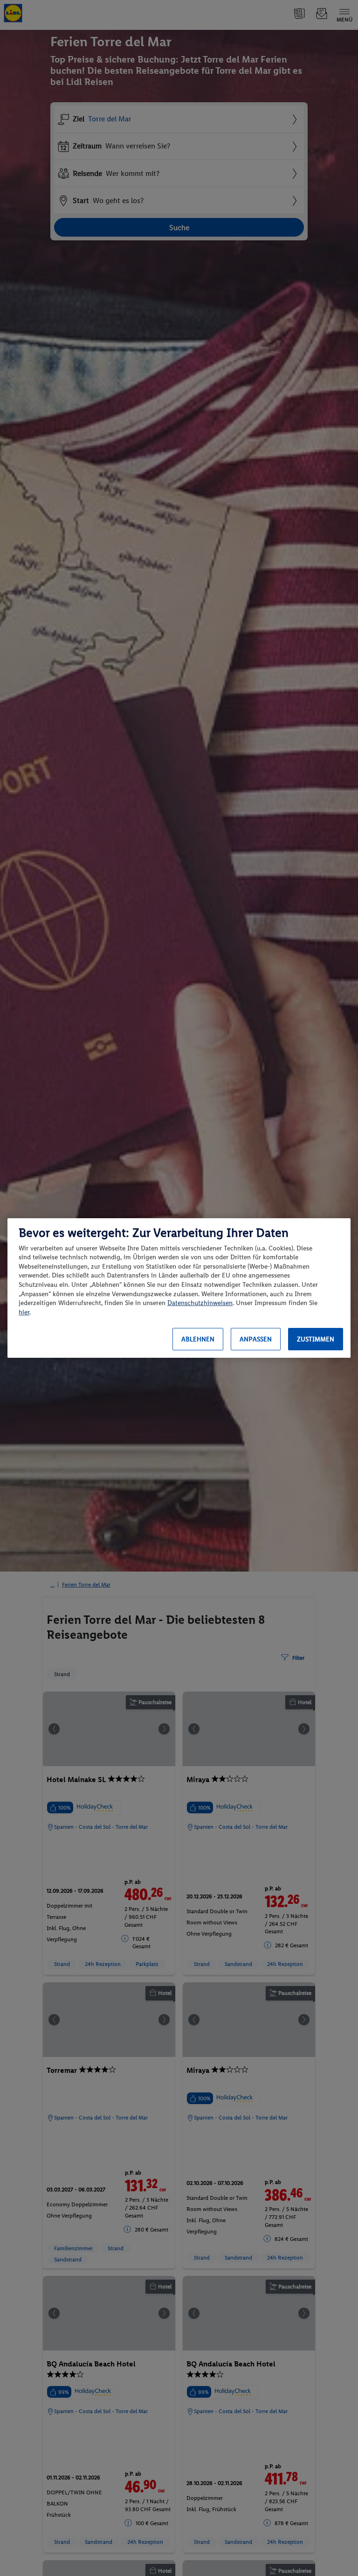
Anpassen (256, 1339)
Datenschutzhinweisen (200, 1303)
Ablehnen (198, 1339)
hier (24, 1312)
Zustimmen (316, 1339)
